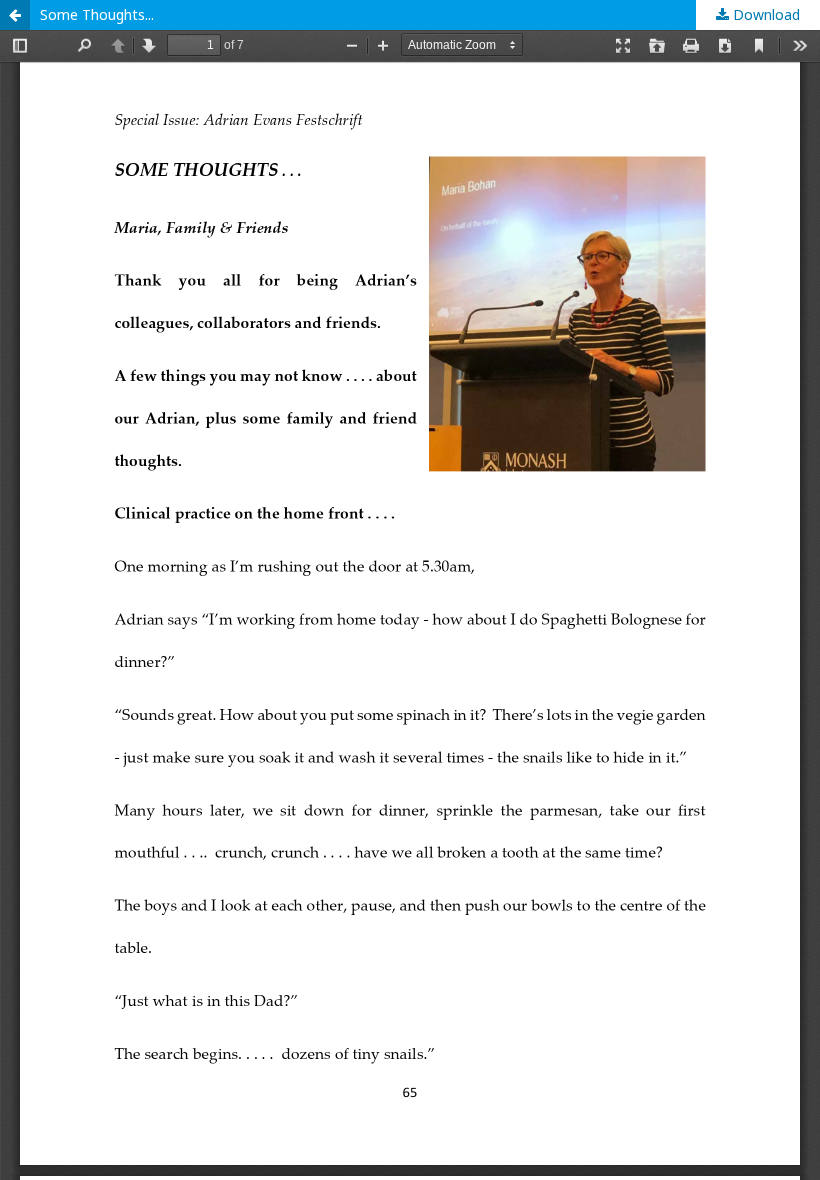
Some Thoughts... (97, 14)
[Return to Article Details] (15, 15)
